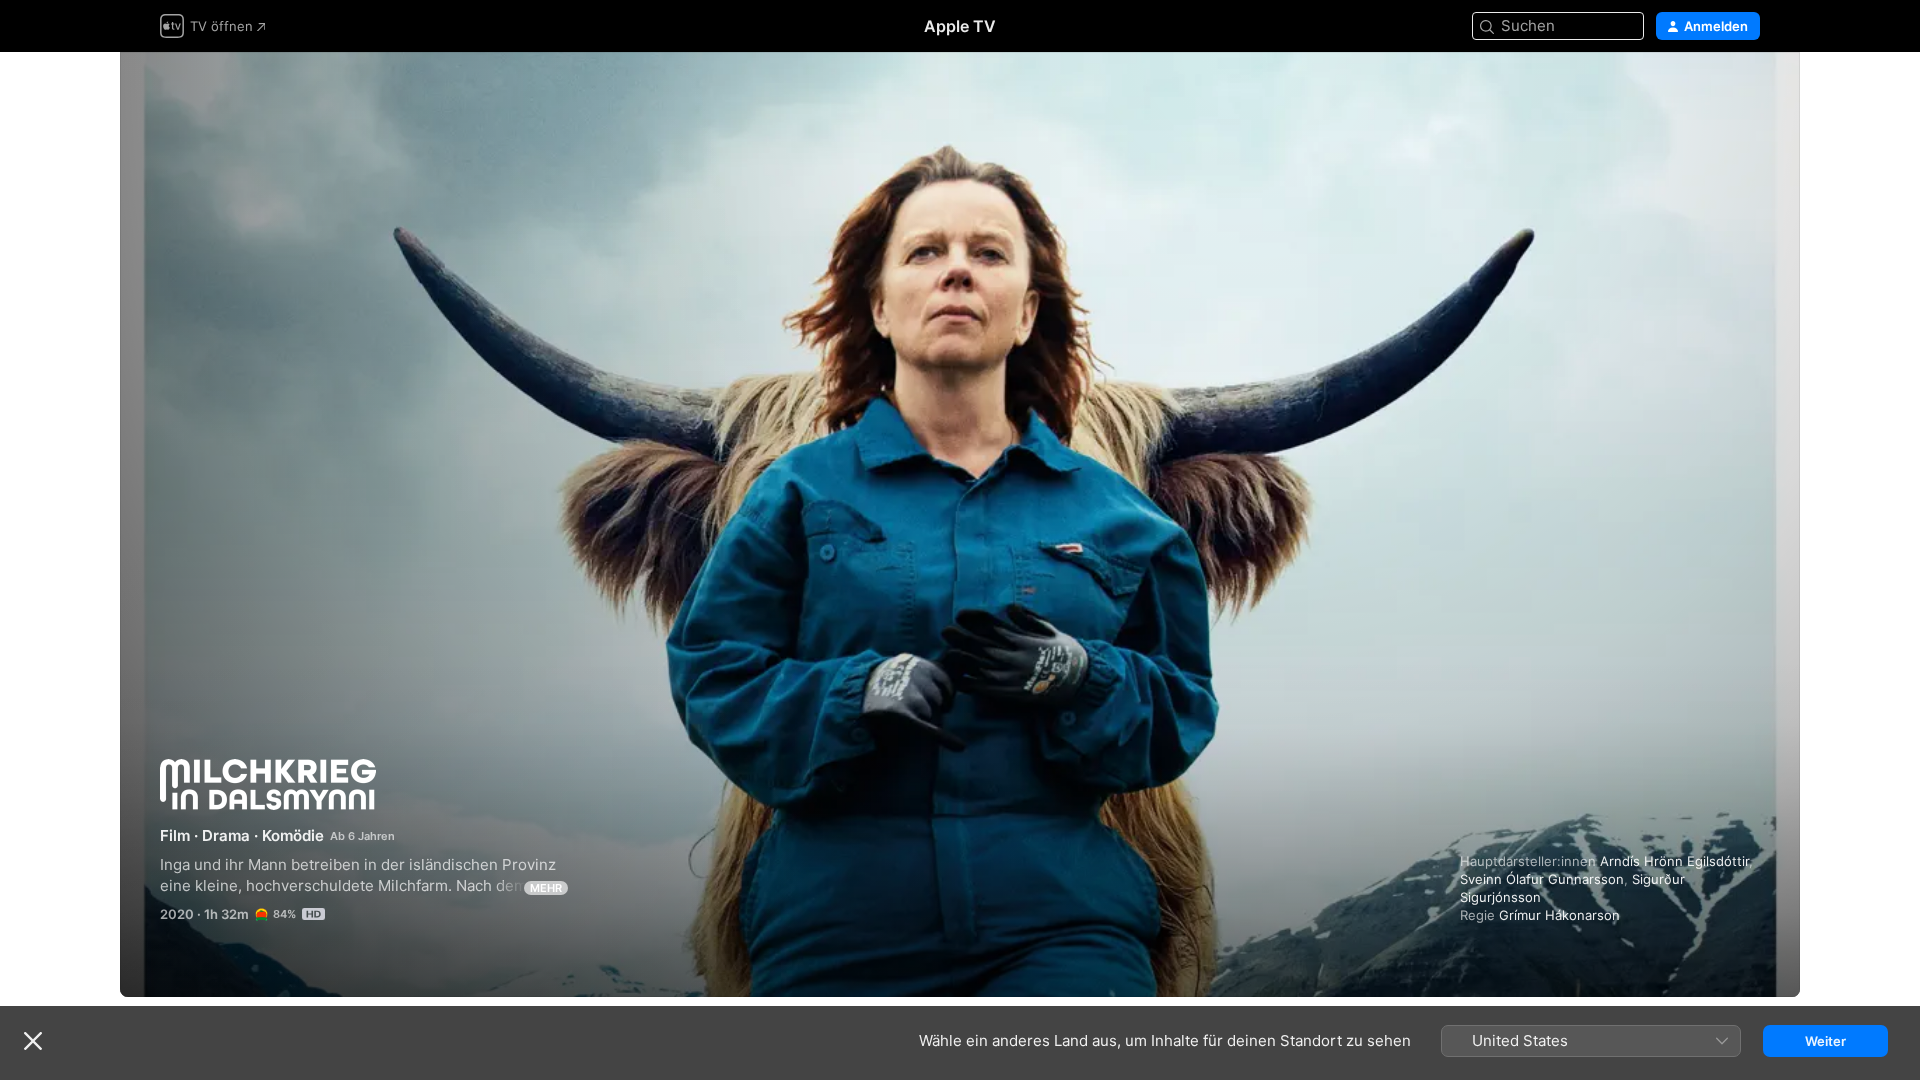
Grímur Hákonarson (1559, 915)
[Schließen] (33, 1041)
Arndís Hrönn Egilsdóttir (1674, 861)
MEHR (546, 888)
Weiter (1825, 1041)
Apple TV (960, 26)
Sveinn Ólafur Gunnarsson (1542, 879)
